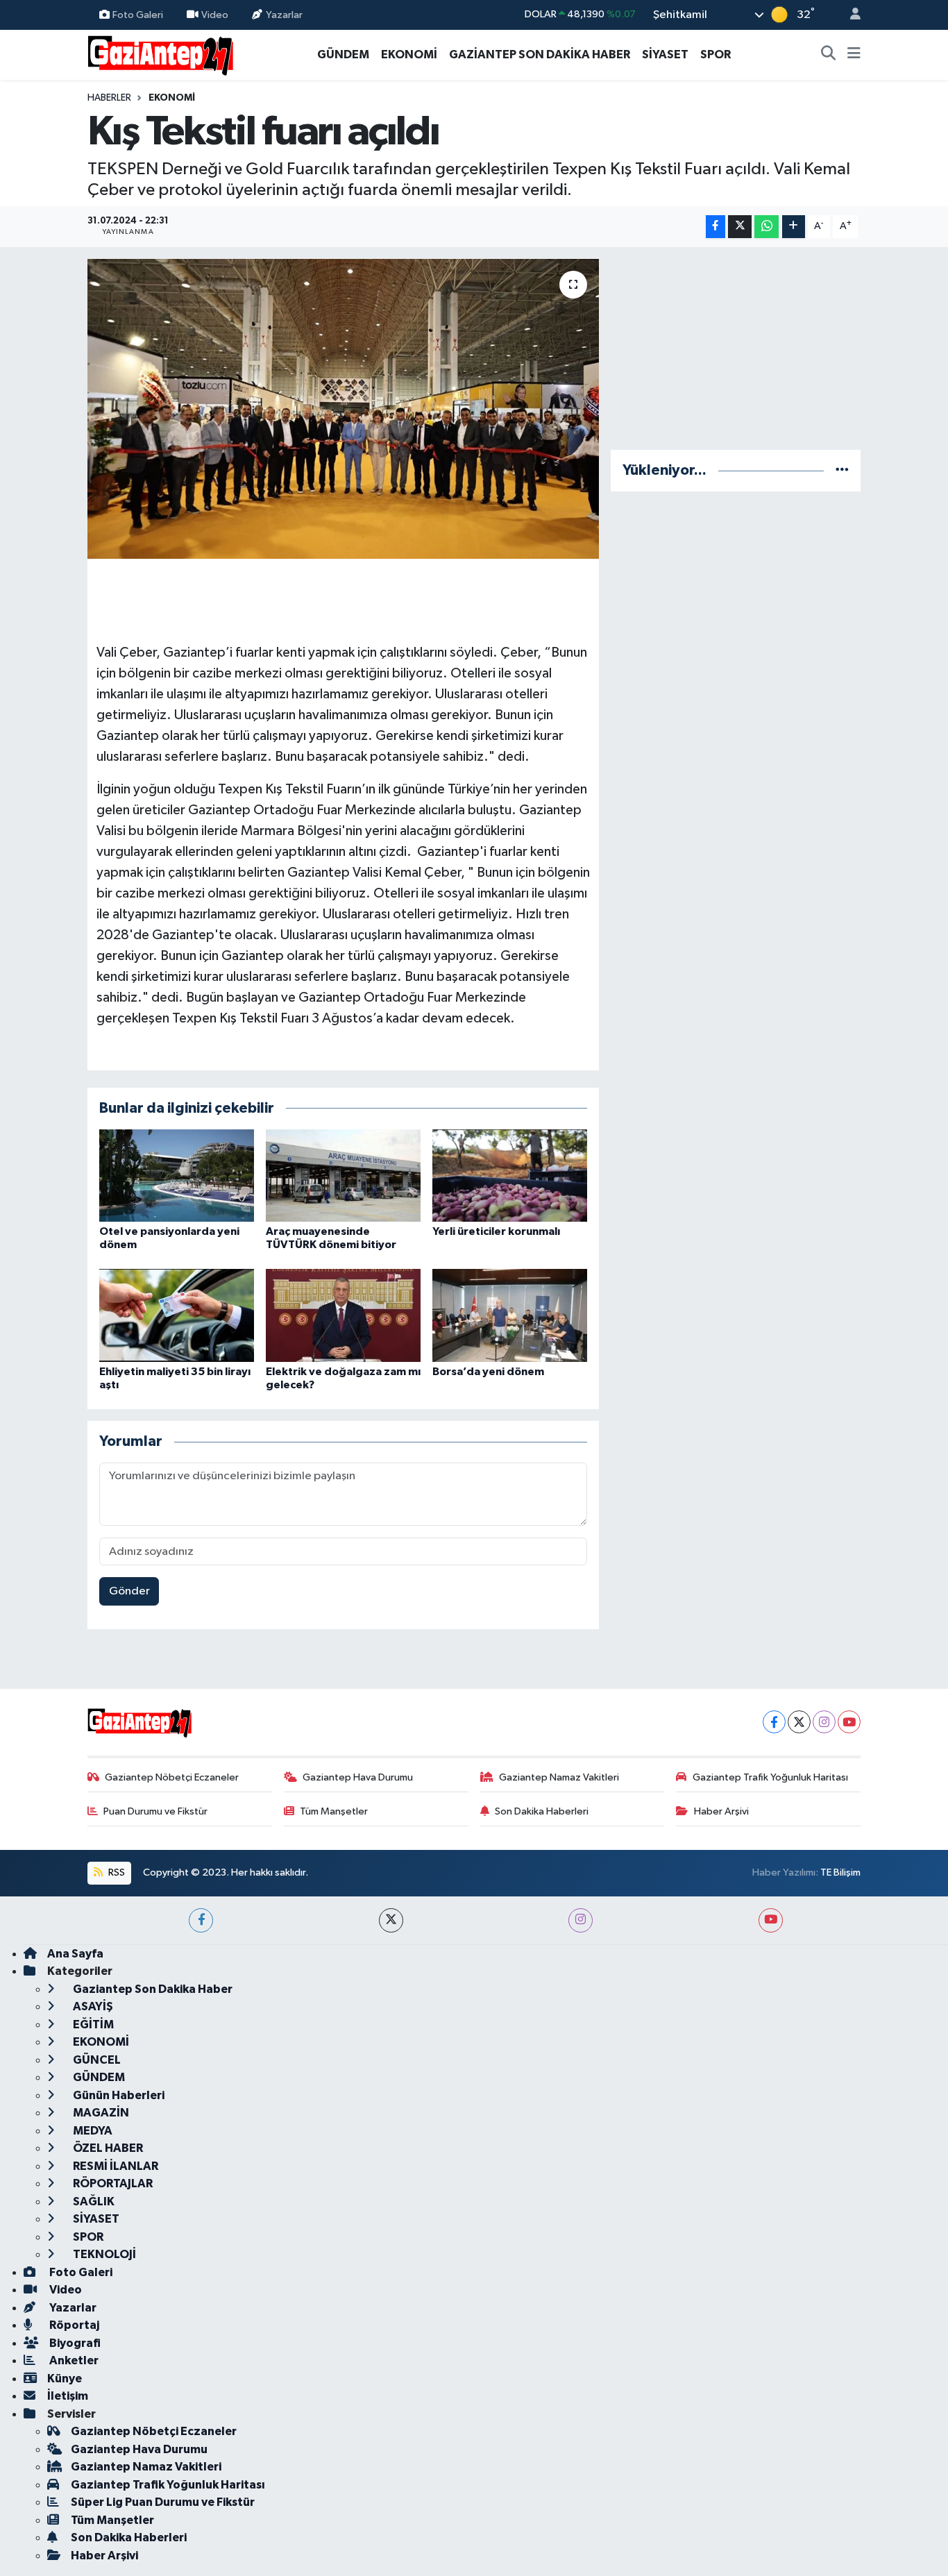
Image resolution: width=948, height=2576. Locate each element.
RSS (116, 1872)
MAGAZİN (100, 2113)
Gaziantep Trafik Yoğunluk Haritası (770, 1777)
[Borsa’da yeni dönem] (510, 1315)
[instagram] (581, 1920)
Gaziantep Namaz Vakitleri (559, 1777)
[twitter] (391, 1920)
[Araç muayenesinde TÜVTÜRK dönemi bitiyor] (343, 1175)
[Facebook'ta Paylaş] (716, 227)
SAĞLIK (93, 2202)
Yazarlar (284, 14)
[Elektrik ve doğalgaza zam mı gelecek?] (343, 1315)
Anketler (73, 2360)
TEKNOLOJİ (103, 2254)
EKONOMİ (409, 54)
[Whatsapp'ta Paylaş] (767, 227)
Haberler (109, 98)
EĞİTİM (92, 2024)
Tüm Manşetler (334, 1811)
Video (215, 14)
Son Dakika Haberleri (542, 1811)
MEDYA (92, 2131)
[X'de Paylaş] (740, 227)
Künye (65, 2379)
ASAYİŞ (92, 2006)
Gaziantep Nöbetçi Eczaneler (172, 1777)
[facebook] (201, 1920)
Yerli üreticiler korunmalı (496, 1231)
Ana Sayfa (75, 1954)
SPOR (716, 54)
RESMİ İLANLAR (115, 2166)
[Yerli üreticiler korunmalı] (510, 1175)
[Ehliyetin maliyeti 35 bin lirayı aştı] (177, 1315)
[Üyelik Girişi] (849, 15)
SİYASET (665, 54)
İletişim (68, 2396)
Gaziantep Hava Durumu (358, 1777)
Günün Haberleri (118, 2095)
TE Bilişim (840, 1872)
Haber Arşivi (721, 1811)
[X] (799, 1722)
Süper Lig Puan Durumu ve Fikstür (163, 2502)
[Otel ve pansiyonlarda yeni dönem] (177, 1175)
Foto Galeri (138, 14)
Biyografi (74, 2343)
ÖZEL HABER (107, 2148)
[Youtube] (849, 1722)
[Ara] (829, 55)
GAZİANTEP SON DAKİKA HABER (540, 54)
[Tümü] (842, 470)
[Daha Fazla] (794, 227)
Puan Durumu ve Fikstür (155, 1811)
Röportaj (73, 2325)
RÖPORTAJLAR (112, 2183)
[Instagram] (824, 1722)
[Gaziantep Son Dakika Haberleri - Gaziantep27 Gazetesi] (160, 54)
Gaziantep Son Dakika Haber (152, 1989)
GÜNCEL (96, 2060)
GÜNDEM (343, 54)
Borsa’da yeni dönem (488, 1372)
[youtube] (771, 1920)
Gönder (129, 1591)
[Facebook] (774, 1722)
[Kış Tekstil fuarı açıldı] (343, 409)
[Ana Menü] (854, 55)
